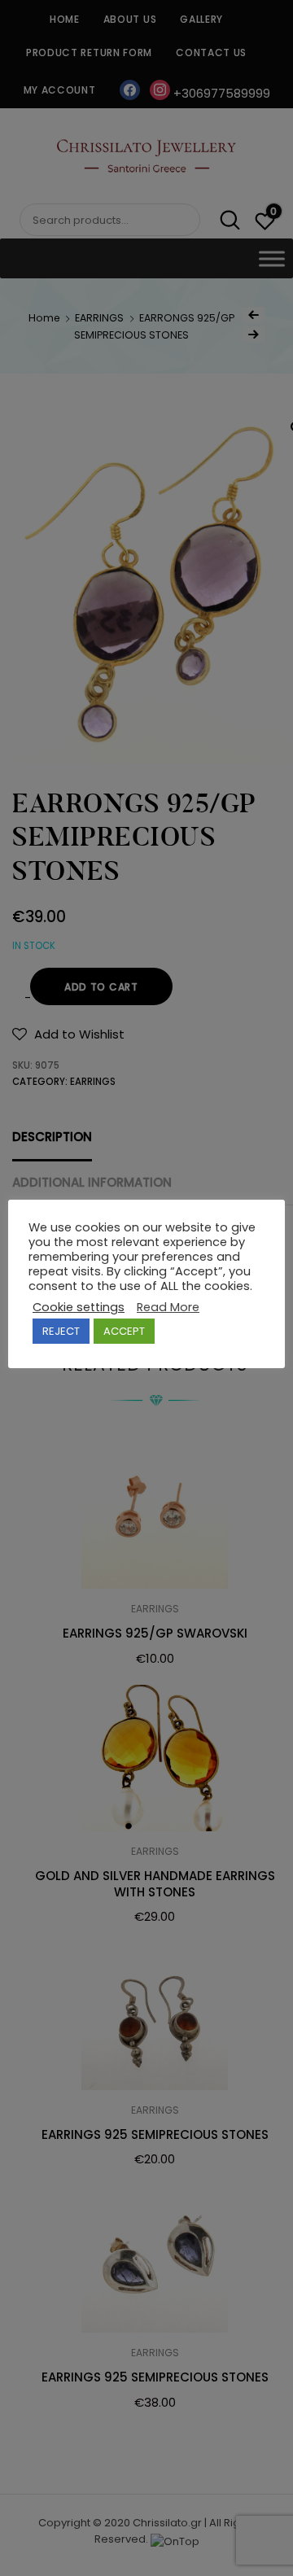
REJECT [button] (61, 1331)
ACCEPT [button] (124, 1331)
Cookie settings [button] (79, 1307)
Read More (168, 1307)
